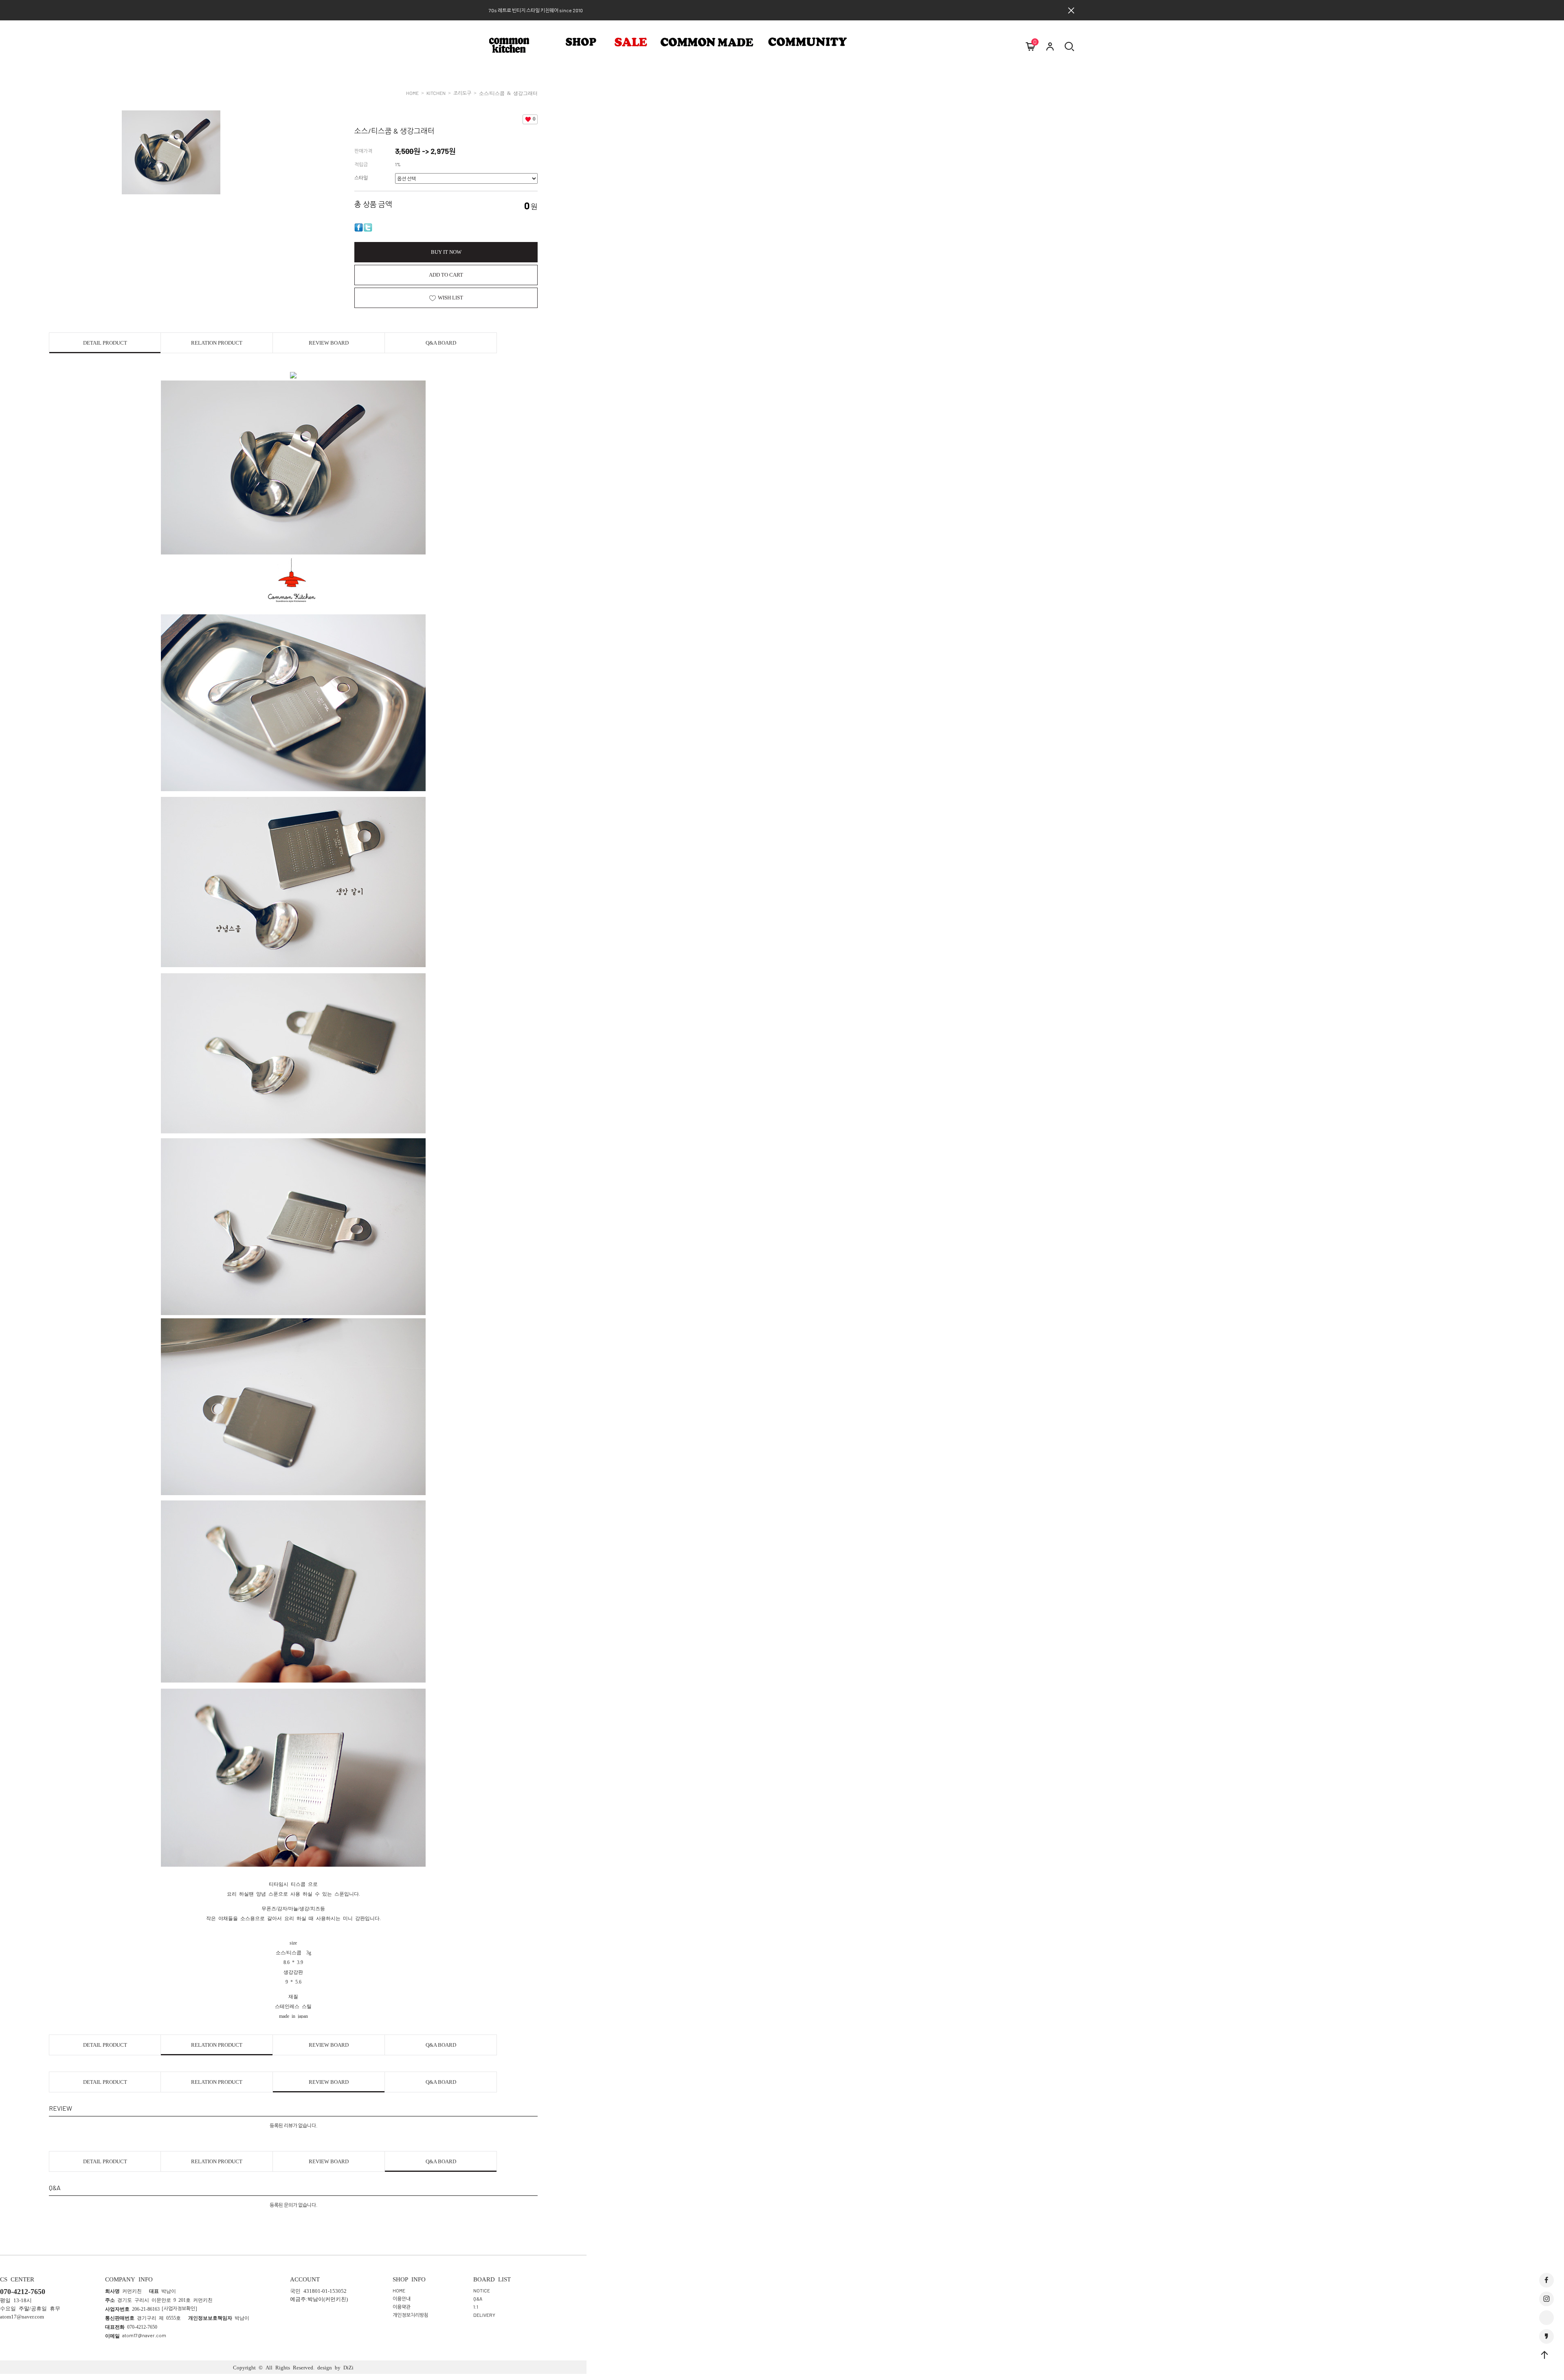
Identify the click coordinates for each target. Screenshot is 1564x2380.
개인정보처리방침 (411, 2314)
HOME (412, 93)
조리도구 (462, 93)
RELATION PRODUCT (217, 343)
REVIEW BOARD (329, 343)
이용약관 (402, 2306)
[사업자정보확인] (179, 2308)
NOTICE (482, 2290)
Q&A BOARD (441, 343)
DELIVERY (484, 2314)
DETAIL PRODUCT (105, 343)
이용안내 (402, 2298)
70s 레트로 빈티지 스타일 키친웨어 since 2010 (536, 10)
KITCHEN (436, 93)
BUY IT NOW (446, 252)
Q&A (478, 2298)
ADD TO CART (446, 275)
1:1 (476, 2306)
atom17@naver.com (144, 2335)
